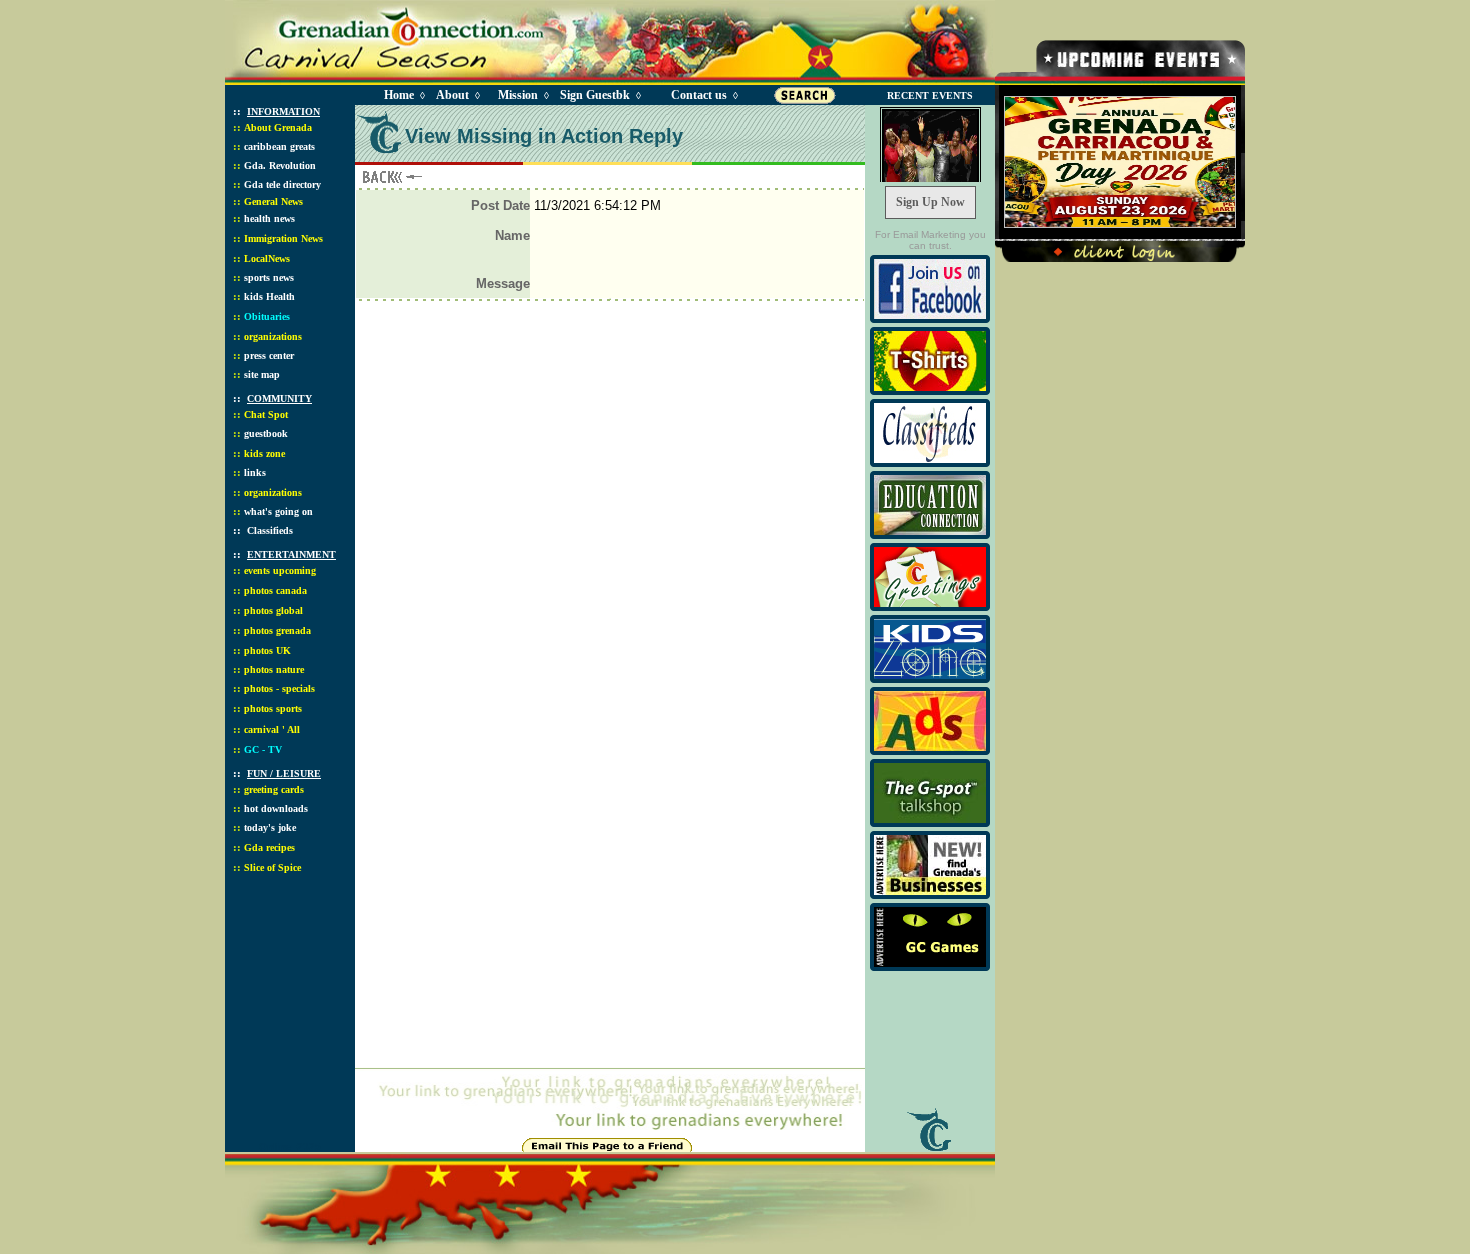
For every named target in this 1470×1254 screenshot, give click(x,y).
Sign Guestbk (599, 95)
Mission (518, 95)
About (452, 95)
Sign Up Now (930, 202)
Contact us (699, 95)
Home (399, 95)
